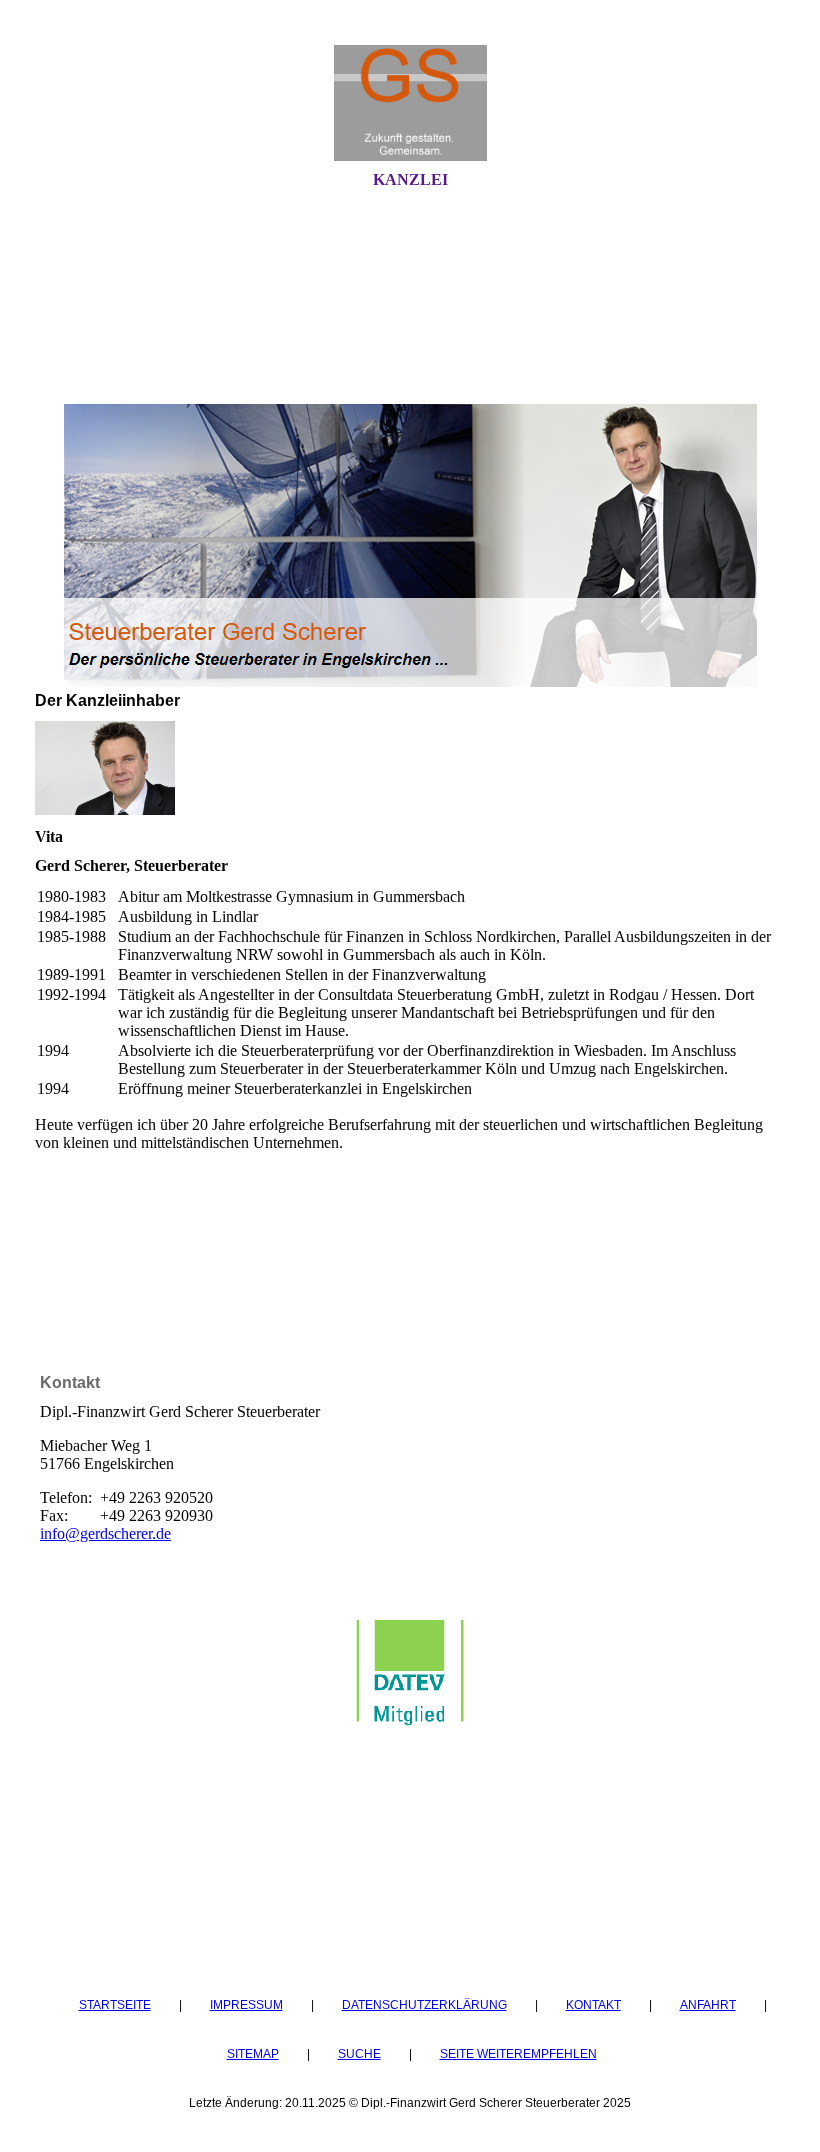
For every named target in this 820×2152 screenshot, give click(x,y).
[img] (410, 103)
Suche (359, 2053)
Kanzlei (410, 179)
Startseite (115, 2004)
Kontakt (593, 2004)
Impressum (246, 2004)
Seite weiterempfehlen (518, 2053)
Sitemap (253, 2053)
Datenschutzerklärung (424, 2004)
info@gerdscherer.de (105, 1533)
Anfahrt (708, 2004)
